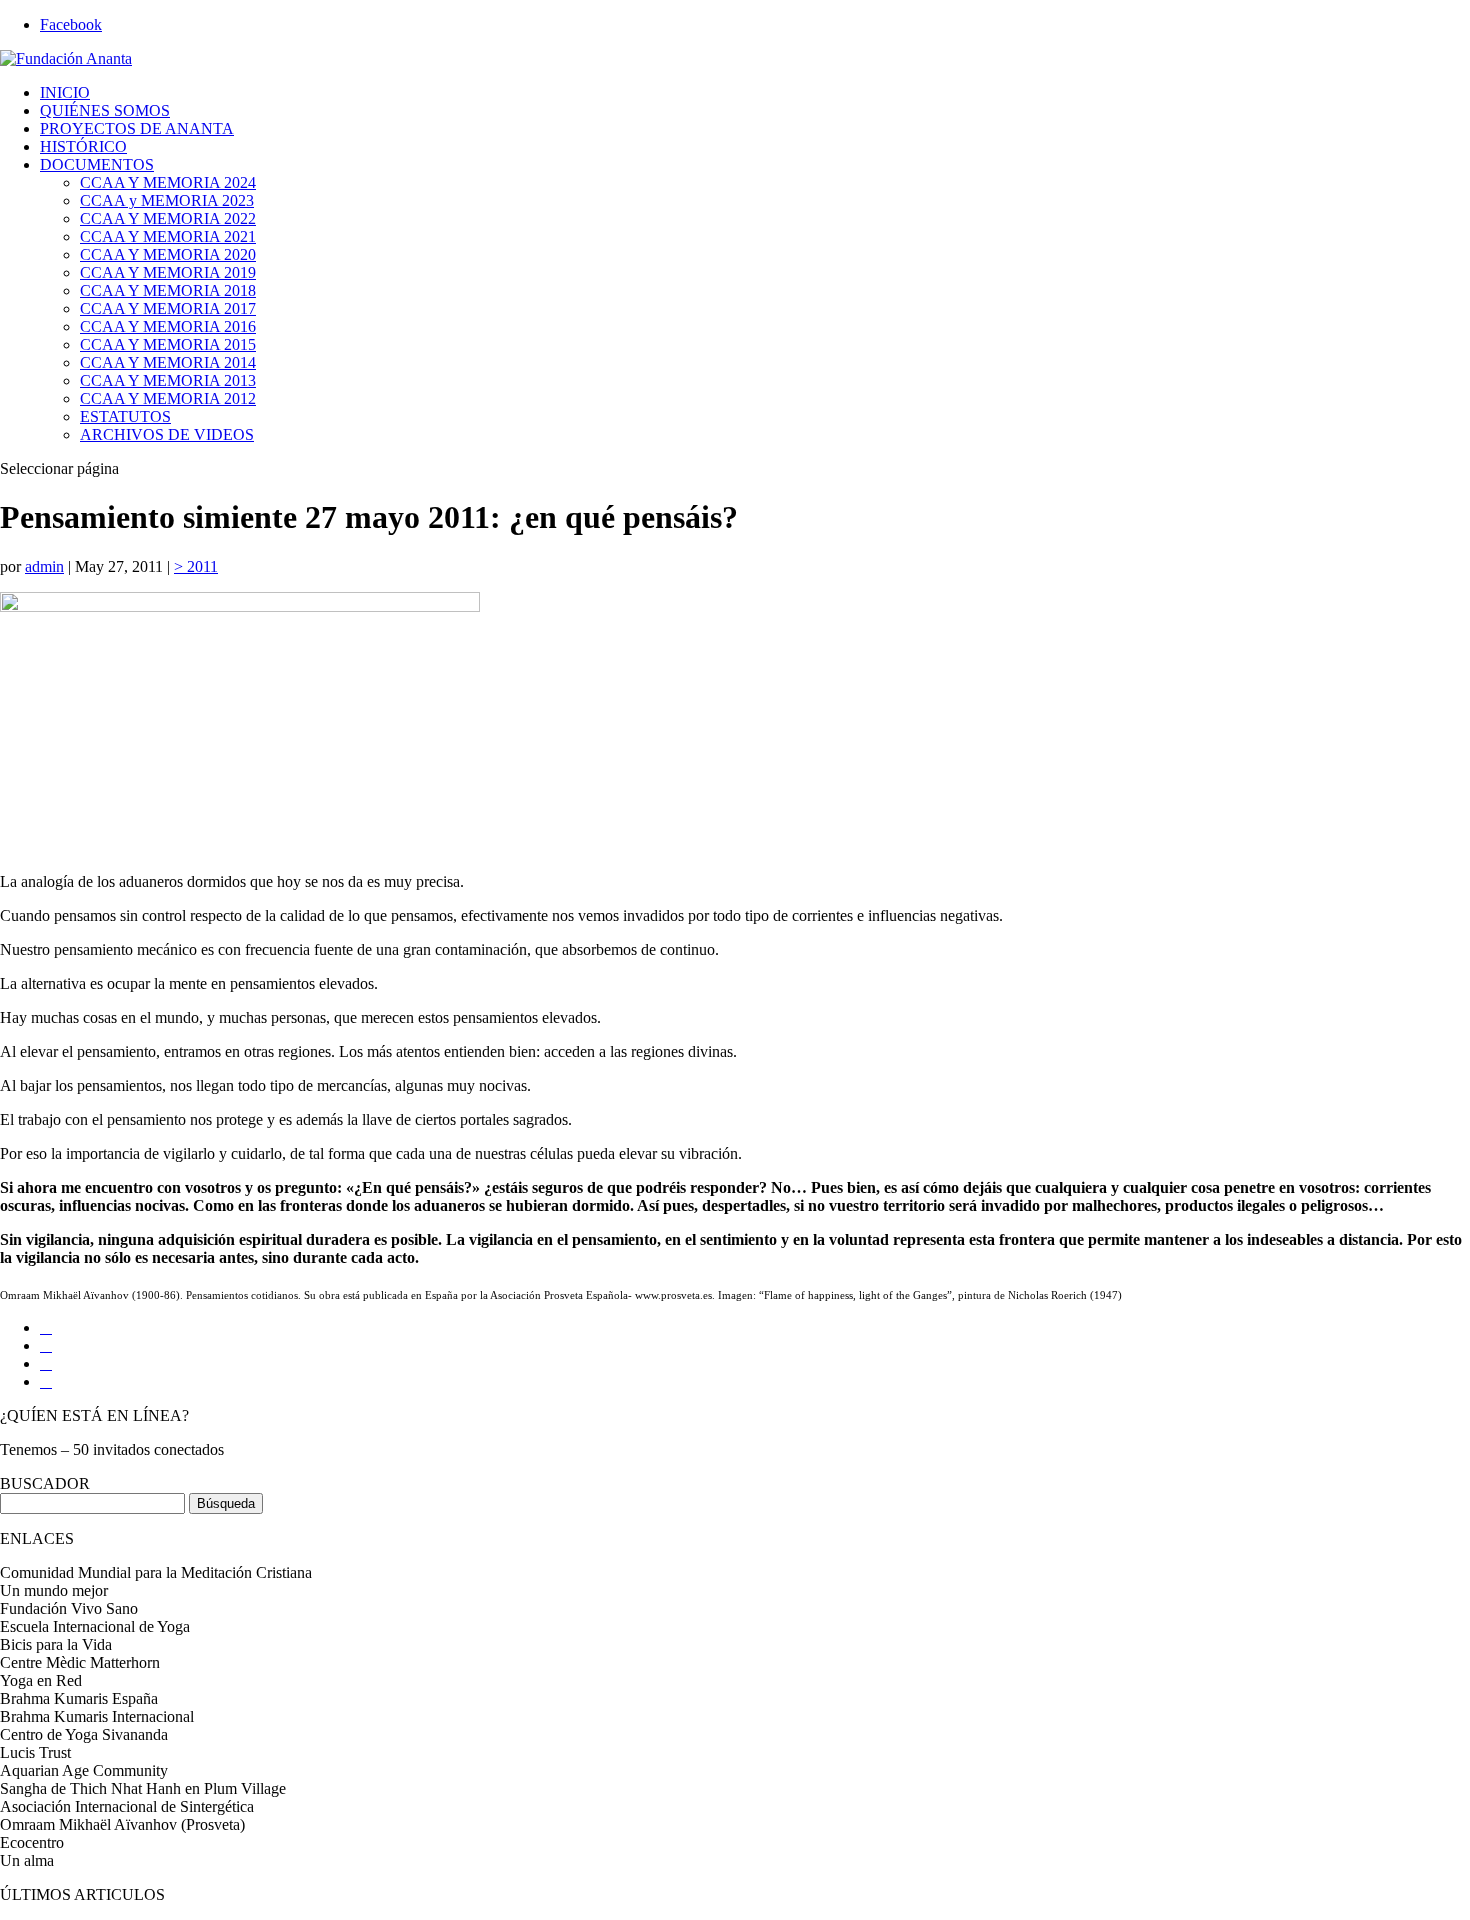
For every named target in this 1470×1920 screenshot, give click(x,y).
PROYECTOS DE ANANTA (137, 128)
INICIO (65, 92)
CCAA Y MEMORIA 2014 (168, 362)
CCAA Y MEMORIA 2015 (168, 344)
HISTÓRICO (83, 146)
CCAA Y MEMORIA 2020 (168, 254)
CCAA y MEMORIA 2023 (167, 200)
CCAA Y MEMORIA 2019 (168, 272)
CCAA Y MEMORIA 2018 (168, 290)
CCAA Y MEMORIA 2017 (168, 308)
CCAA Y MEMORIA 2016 (168, 326)
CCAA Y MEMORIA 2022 (168, 218)
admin (44, 566)
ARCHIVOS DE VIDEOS (167, 434)
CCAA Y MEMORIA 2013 (168, 380)
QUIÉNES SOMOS (105, 110)
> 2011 (196, 566)
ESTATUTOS (125, 416)
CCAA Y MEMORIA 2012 (168, 398)
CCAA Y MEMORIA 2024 (168, 182)
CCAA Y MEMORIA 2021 (168, 236)
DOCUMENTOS (97, 164)
